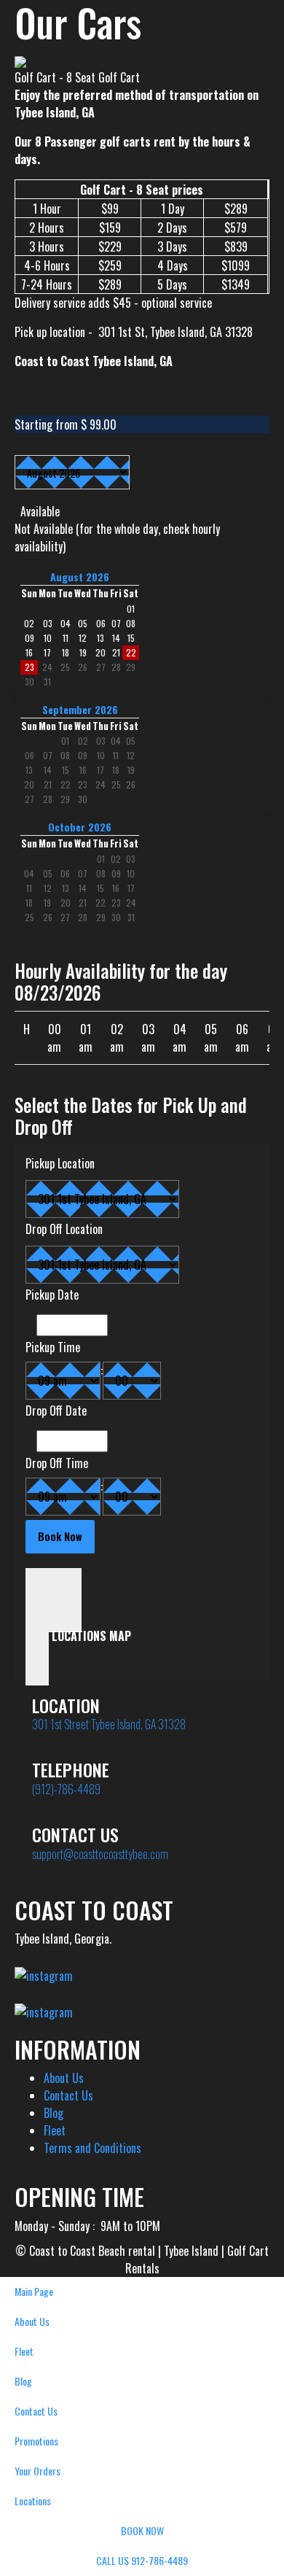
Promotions (36, 2441)
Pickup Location (60, 1163)
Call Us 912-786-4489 (142, 2560)
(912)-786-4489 (66, 1789)
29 (131, 667)
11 (116, 755)
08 (65, 755)
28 (116, 667)
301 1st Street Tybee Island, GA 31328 (109, 1724)
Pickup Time (53, 1347)
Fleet (55, 2130)
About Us (64, 2078)
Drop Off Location (64, 1229)
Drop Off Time (57, 1463)
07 (48, 755)
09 (83, 755)
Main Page (34, 2291)
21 (48, 784)
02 (83, 741)
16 (83, 770)
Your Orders (38, 2471)
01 (65, 741)
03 (101, 741)
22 (66, 784)
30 (29, 682)
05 (131, 741)
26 (83, 667)
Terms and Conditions (92, 2148)
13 (29, 770)
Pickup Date (52, 1295)
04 (116, 741)
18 (116, 770)
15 (66, 770)
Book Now (142, 2530)
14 (48, 770)
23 (29, 667)
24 (47, 667)
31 (47, 682)
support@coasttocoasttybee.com (100, 1854)
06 (29, 755)
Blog (54, 2113)
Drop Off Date (56, 1411)
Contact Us (68, 2095)
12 (131, 755)
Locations (33, 2501)
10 (101, 755)
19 (131, 770)
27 (101, 667)
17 (100, 770)
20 (29, 784)
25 (65, 667)
